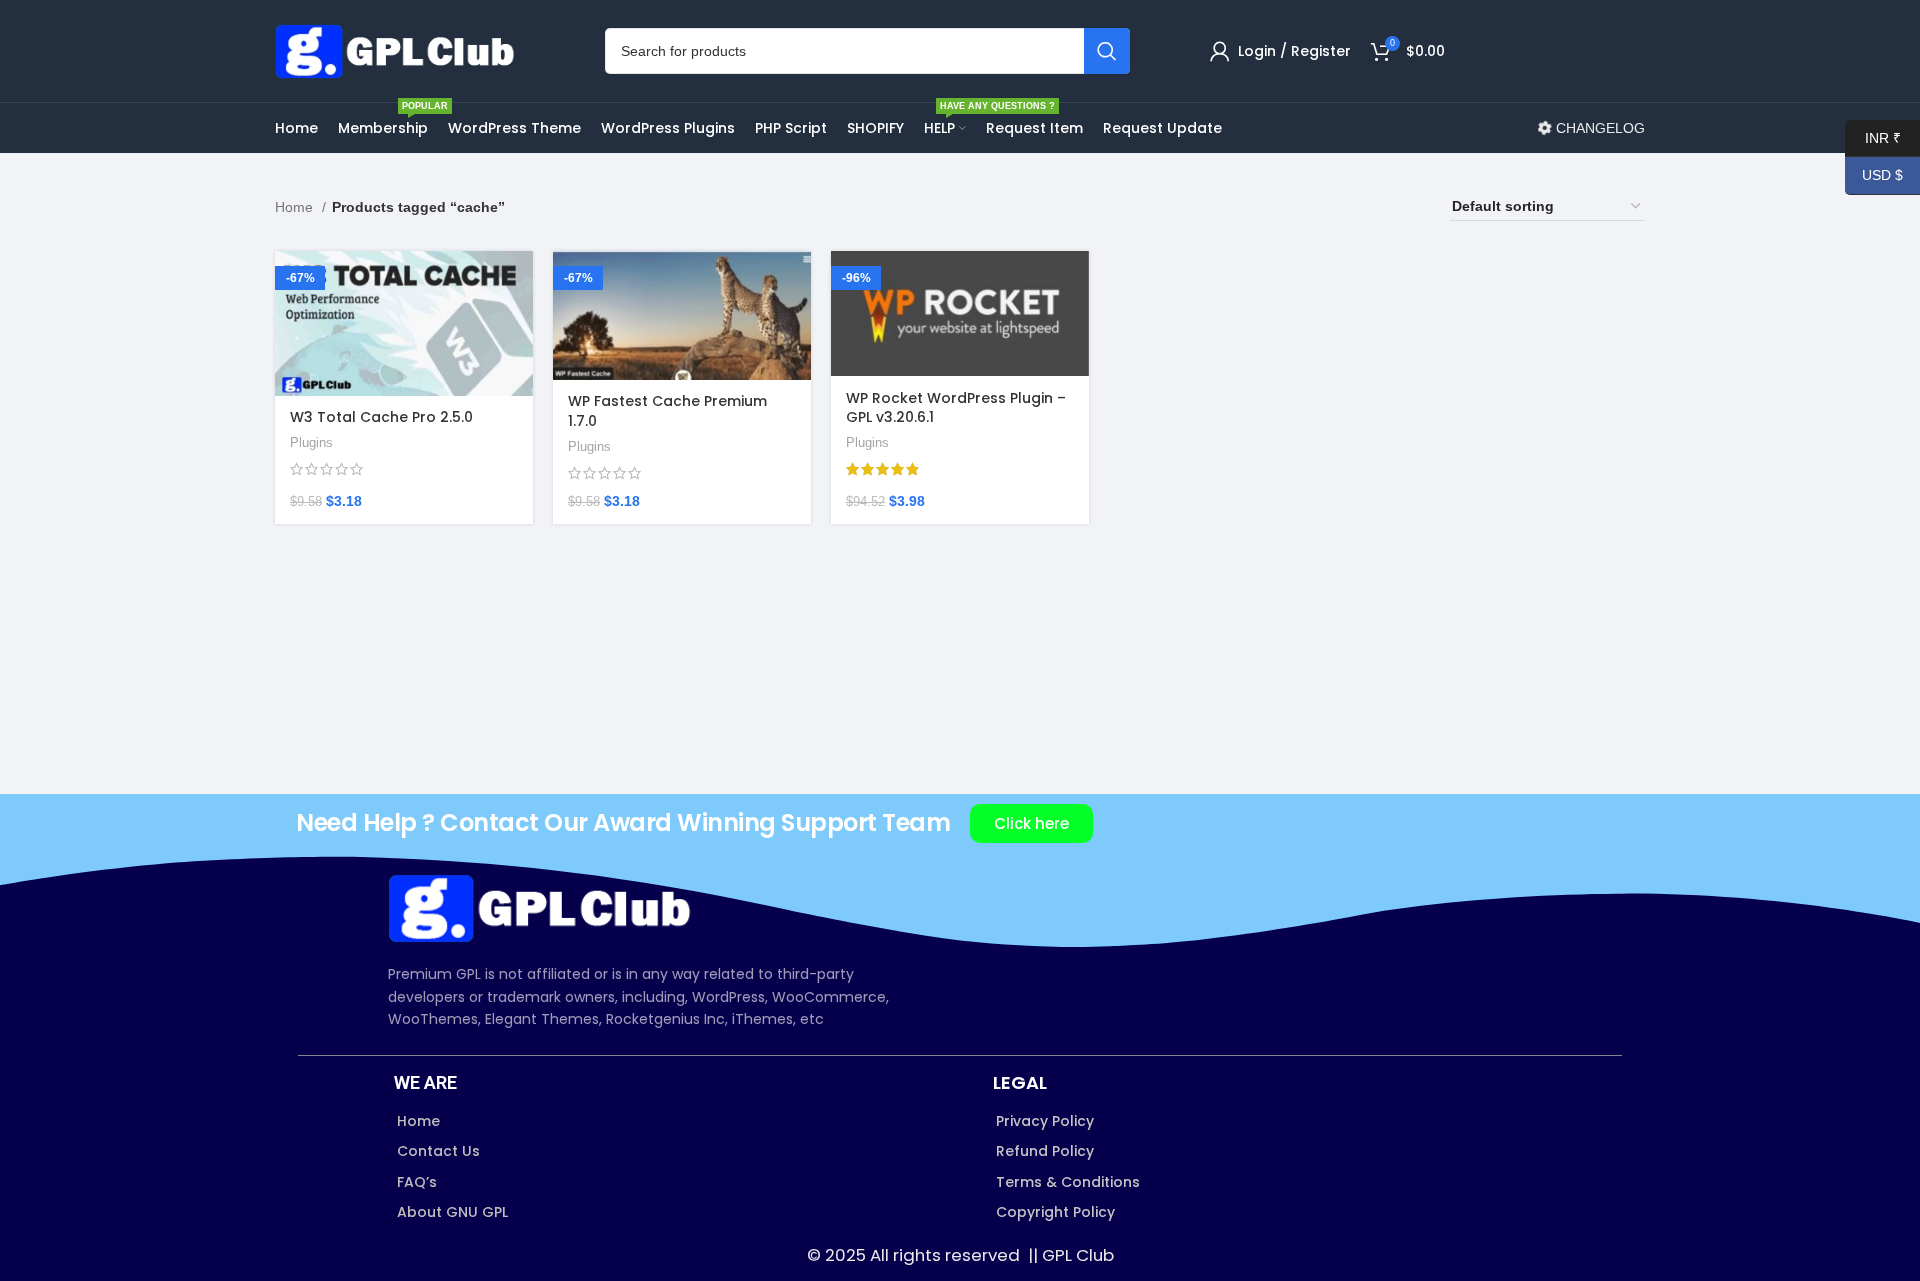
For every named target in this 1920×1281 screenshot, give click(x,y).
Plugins (311, 442)
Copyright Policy (1055, 1212)
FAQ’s (417, 1182)
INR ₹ (1873, 137)
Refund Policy (1045, 1151)
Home (296, 207)
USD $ (1874, 175)
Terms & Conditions (1068, 1182)
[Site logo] (400, 50)
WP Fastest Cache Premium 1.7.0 (667, 411)
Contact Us (438, 1151)
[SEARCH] (1107, 51)
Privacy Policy (1045, 1121)
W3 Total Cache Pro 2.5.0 (381, 417)
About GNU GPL (452, 1212)
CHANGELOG (1598, 128)
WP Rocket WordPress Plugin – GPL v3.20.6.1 (956, 408)
